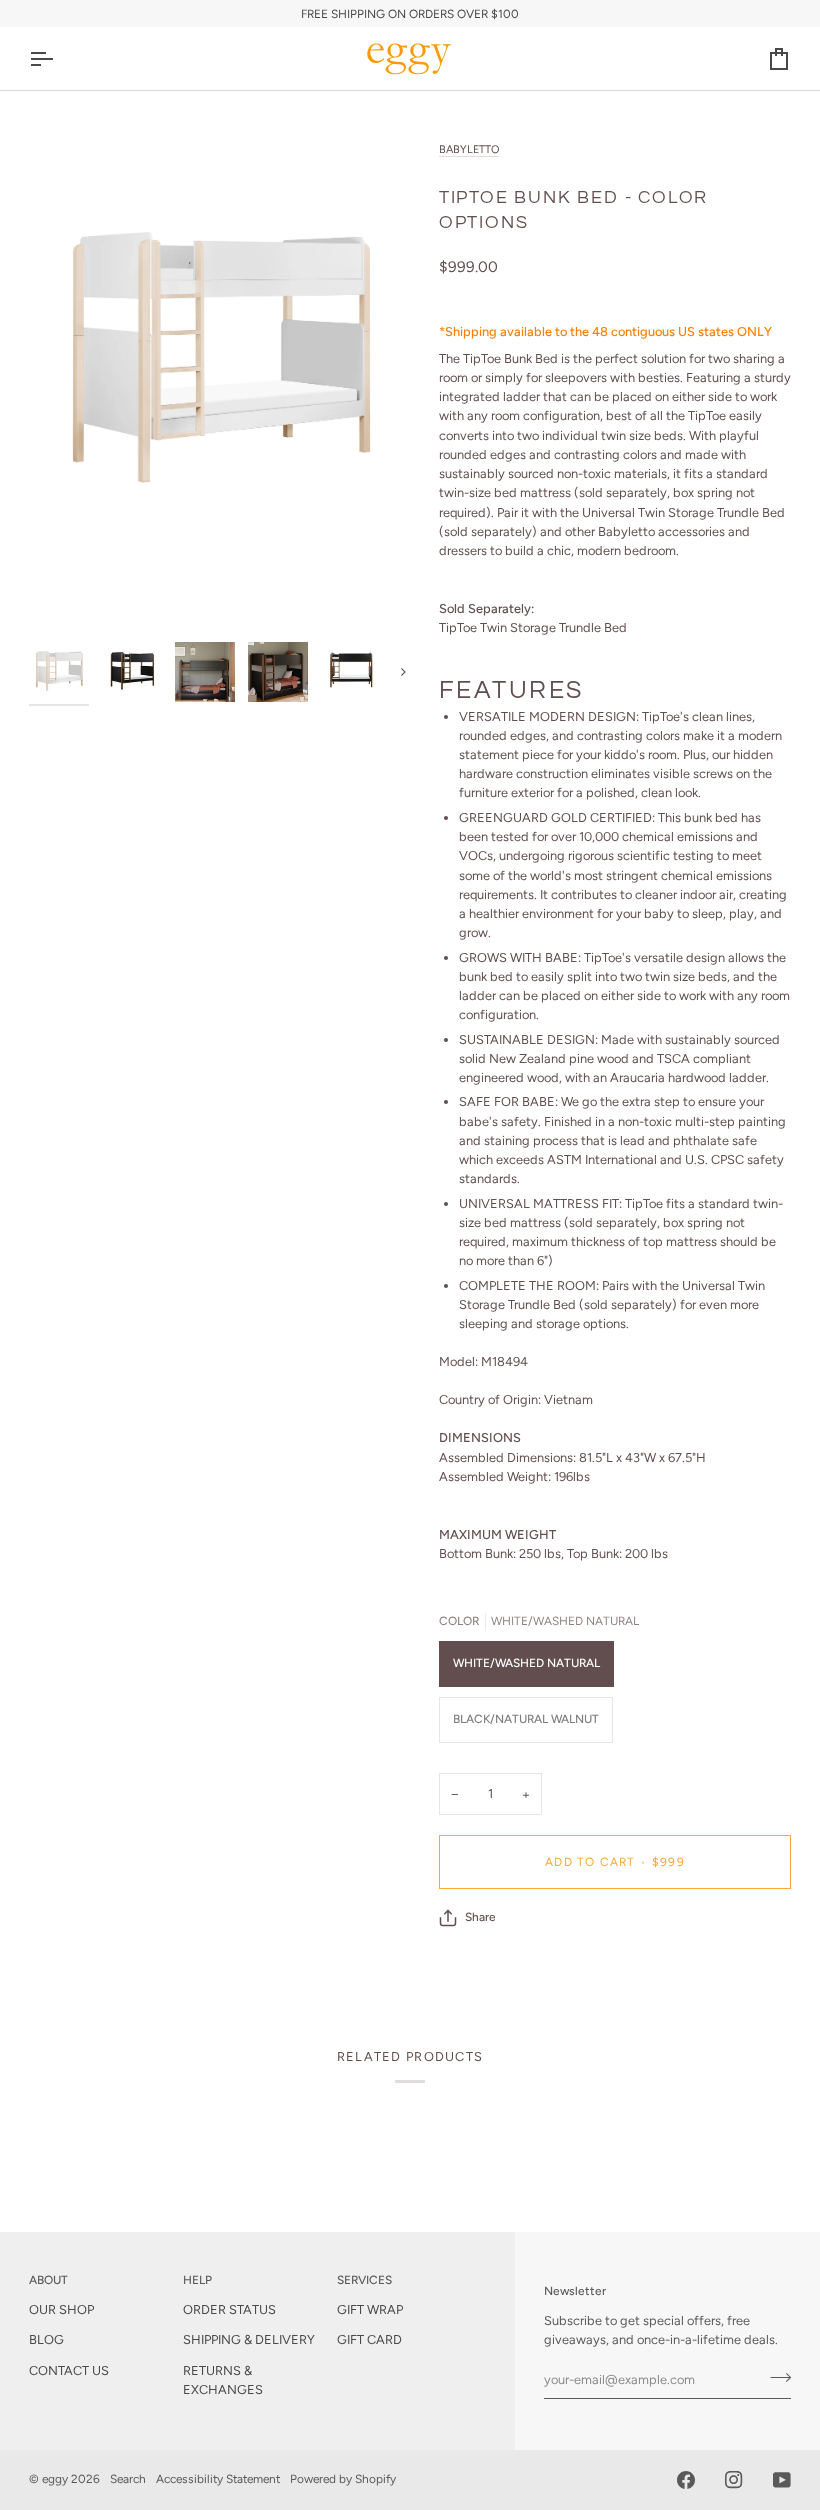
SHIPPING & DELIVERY (249, 2339)
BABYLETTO (469, 149)
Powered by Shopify (343, 2479)
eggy (55, 2479)
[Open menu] (59, 58)
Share (480, 1917)
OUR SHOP (61, 2309)
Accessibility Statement (218, 2479)
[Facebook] (686, 2480)
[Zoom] (66, 594)
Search (128, 2479)
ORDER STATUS (229, 2309)
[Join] (774, 2377)
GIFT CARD (369, 2339)
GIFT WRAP (370, 2309)
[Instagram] (734, 2480)
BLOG (46, 2339)
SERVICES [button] (364, 2280)
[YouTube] (782, 2480)
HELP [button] (197, 2280)
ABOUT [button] (48, 2280)
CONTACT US (69, 2370)
